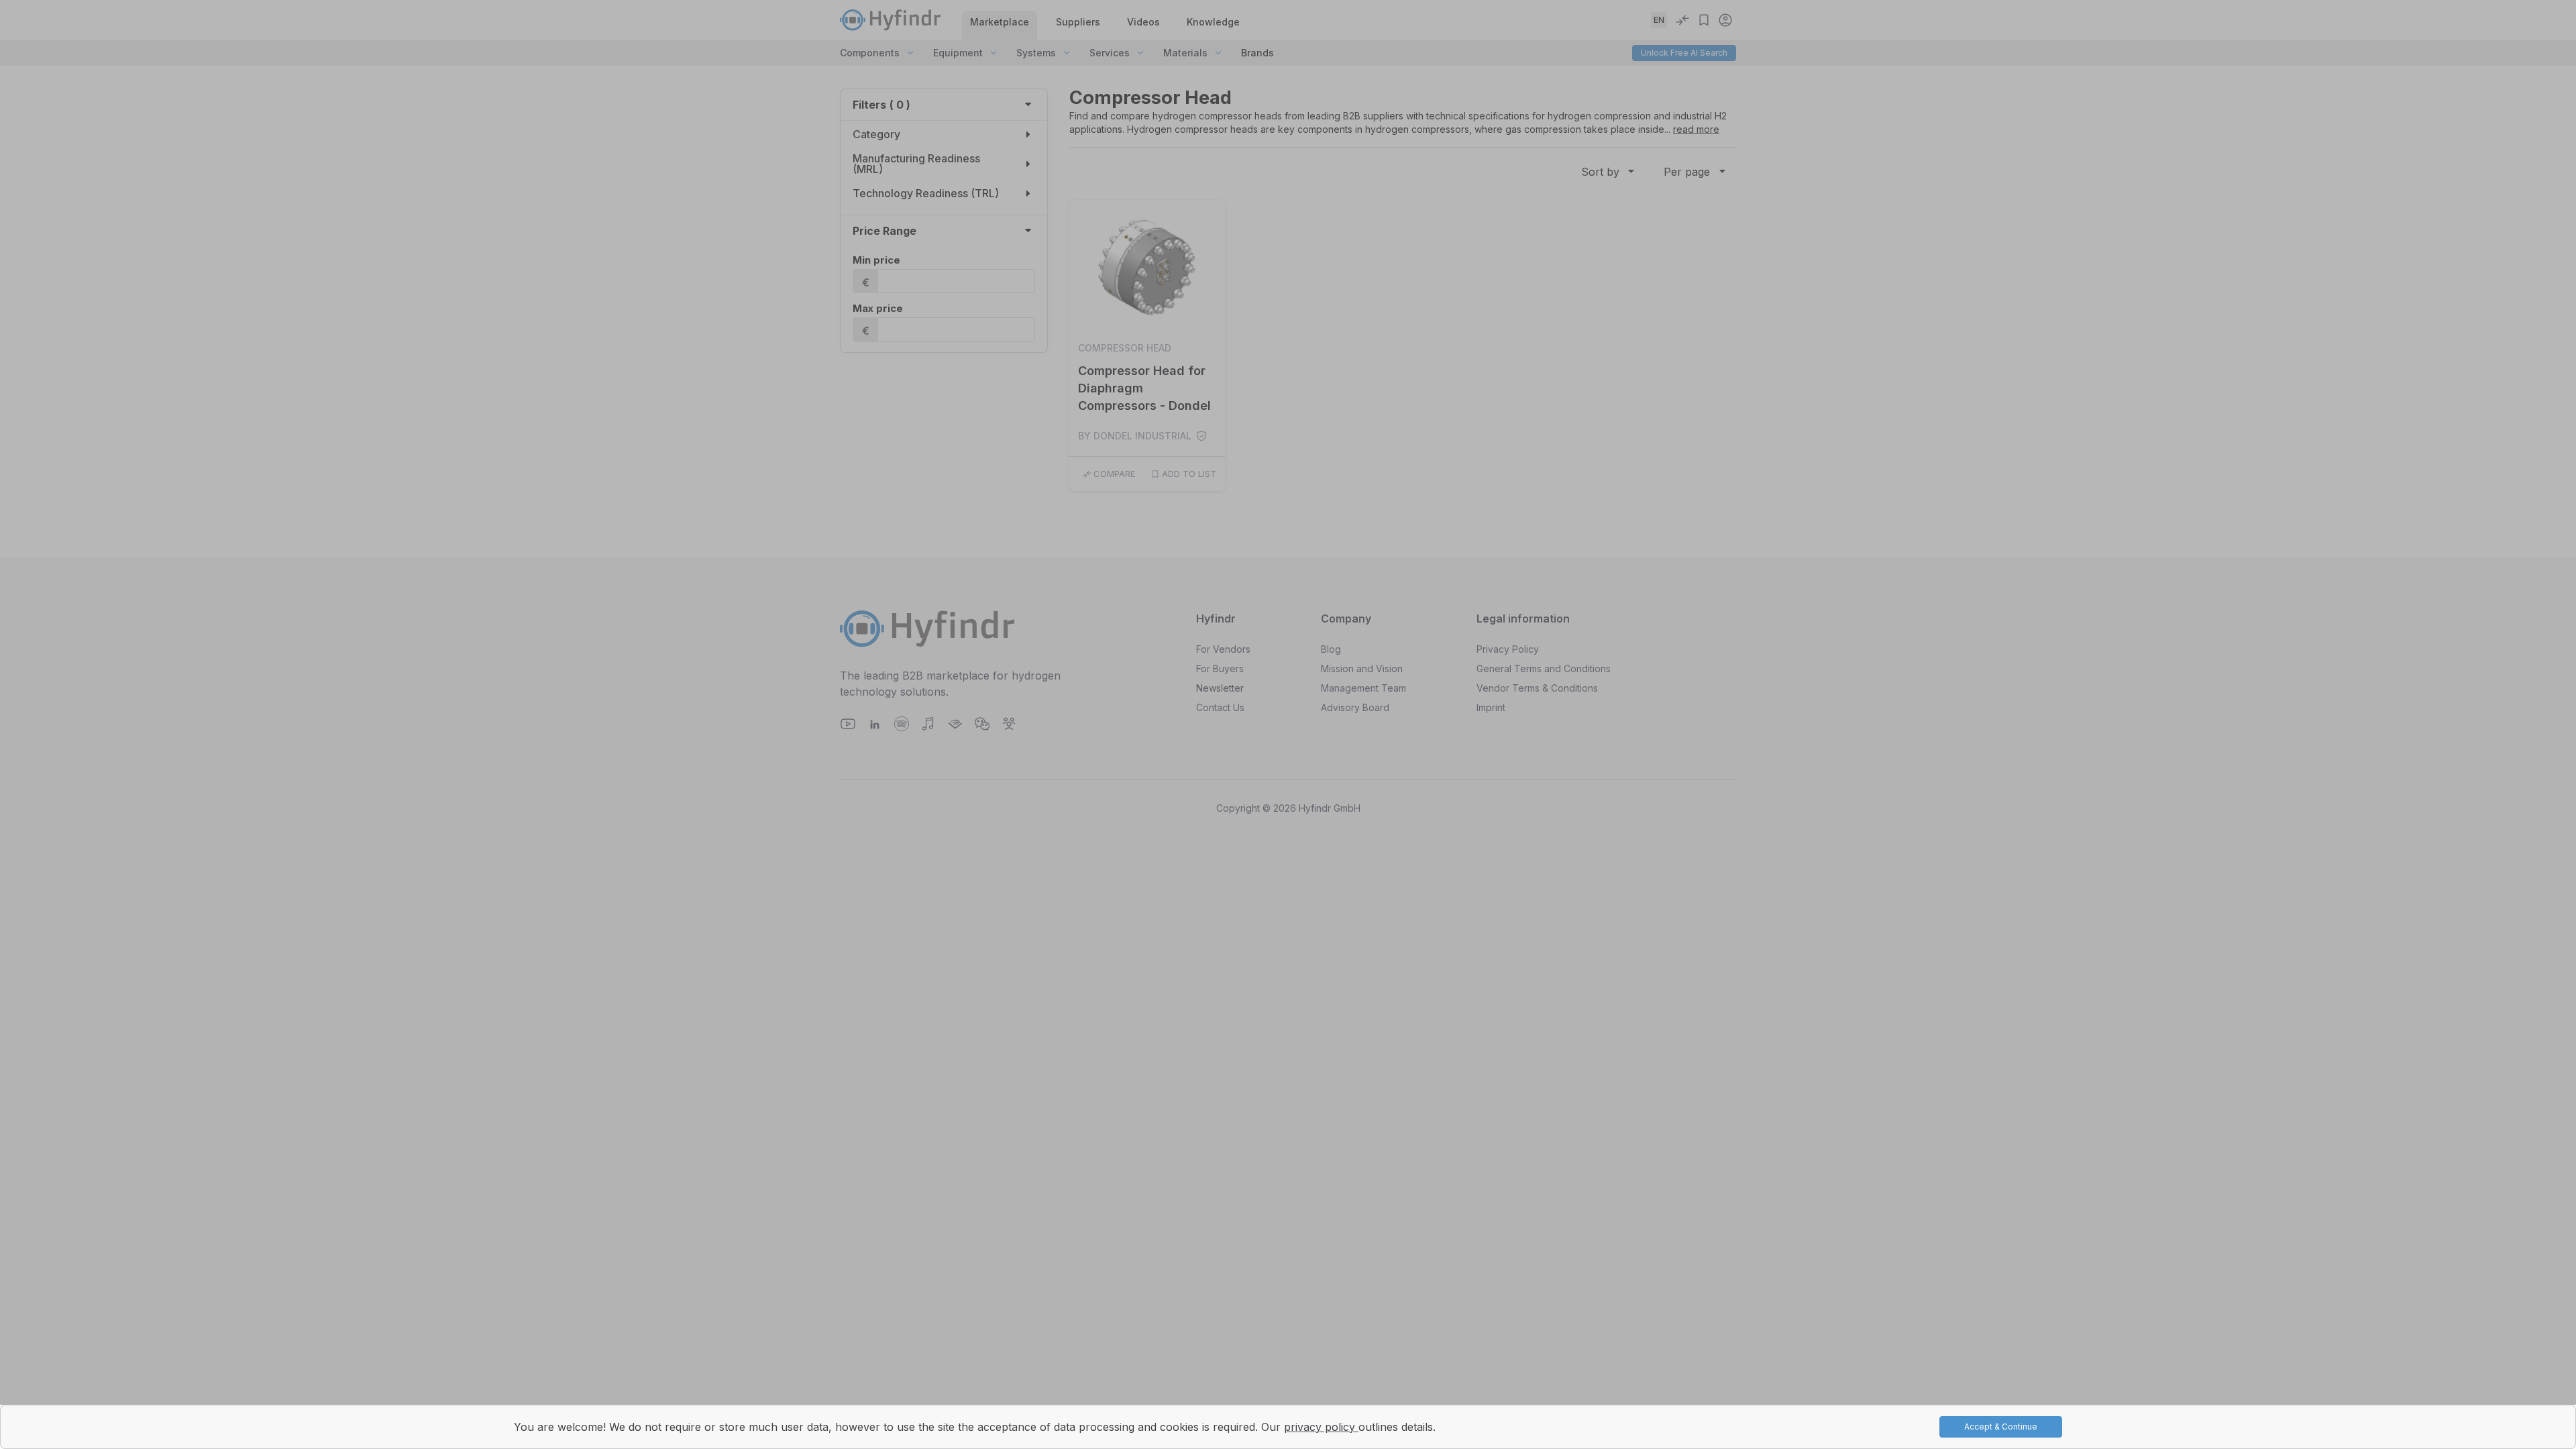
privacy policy (1321, 1427)
